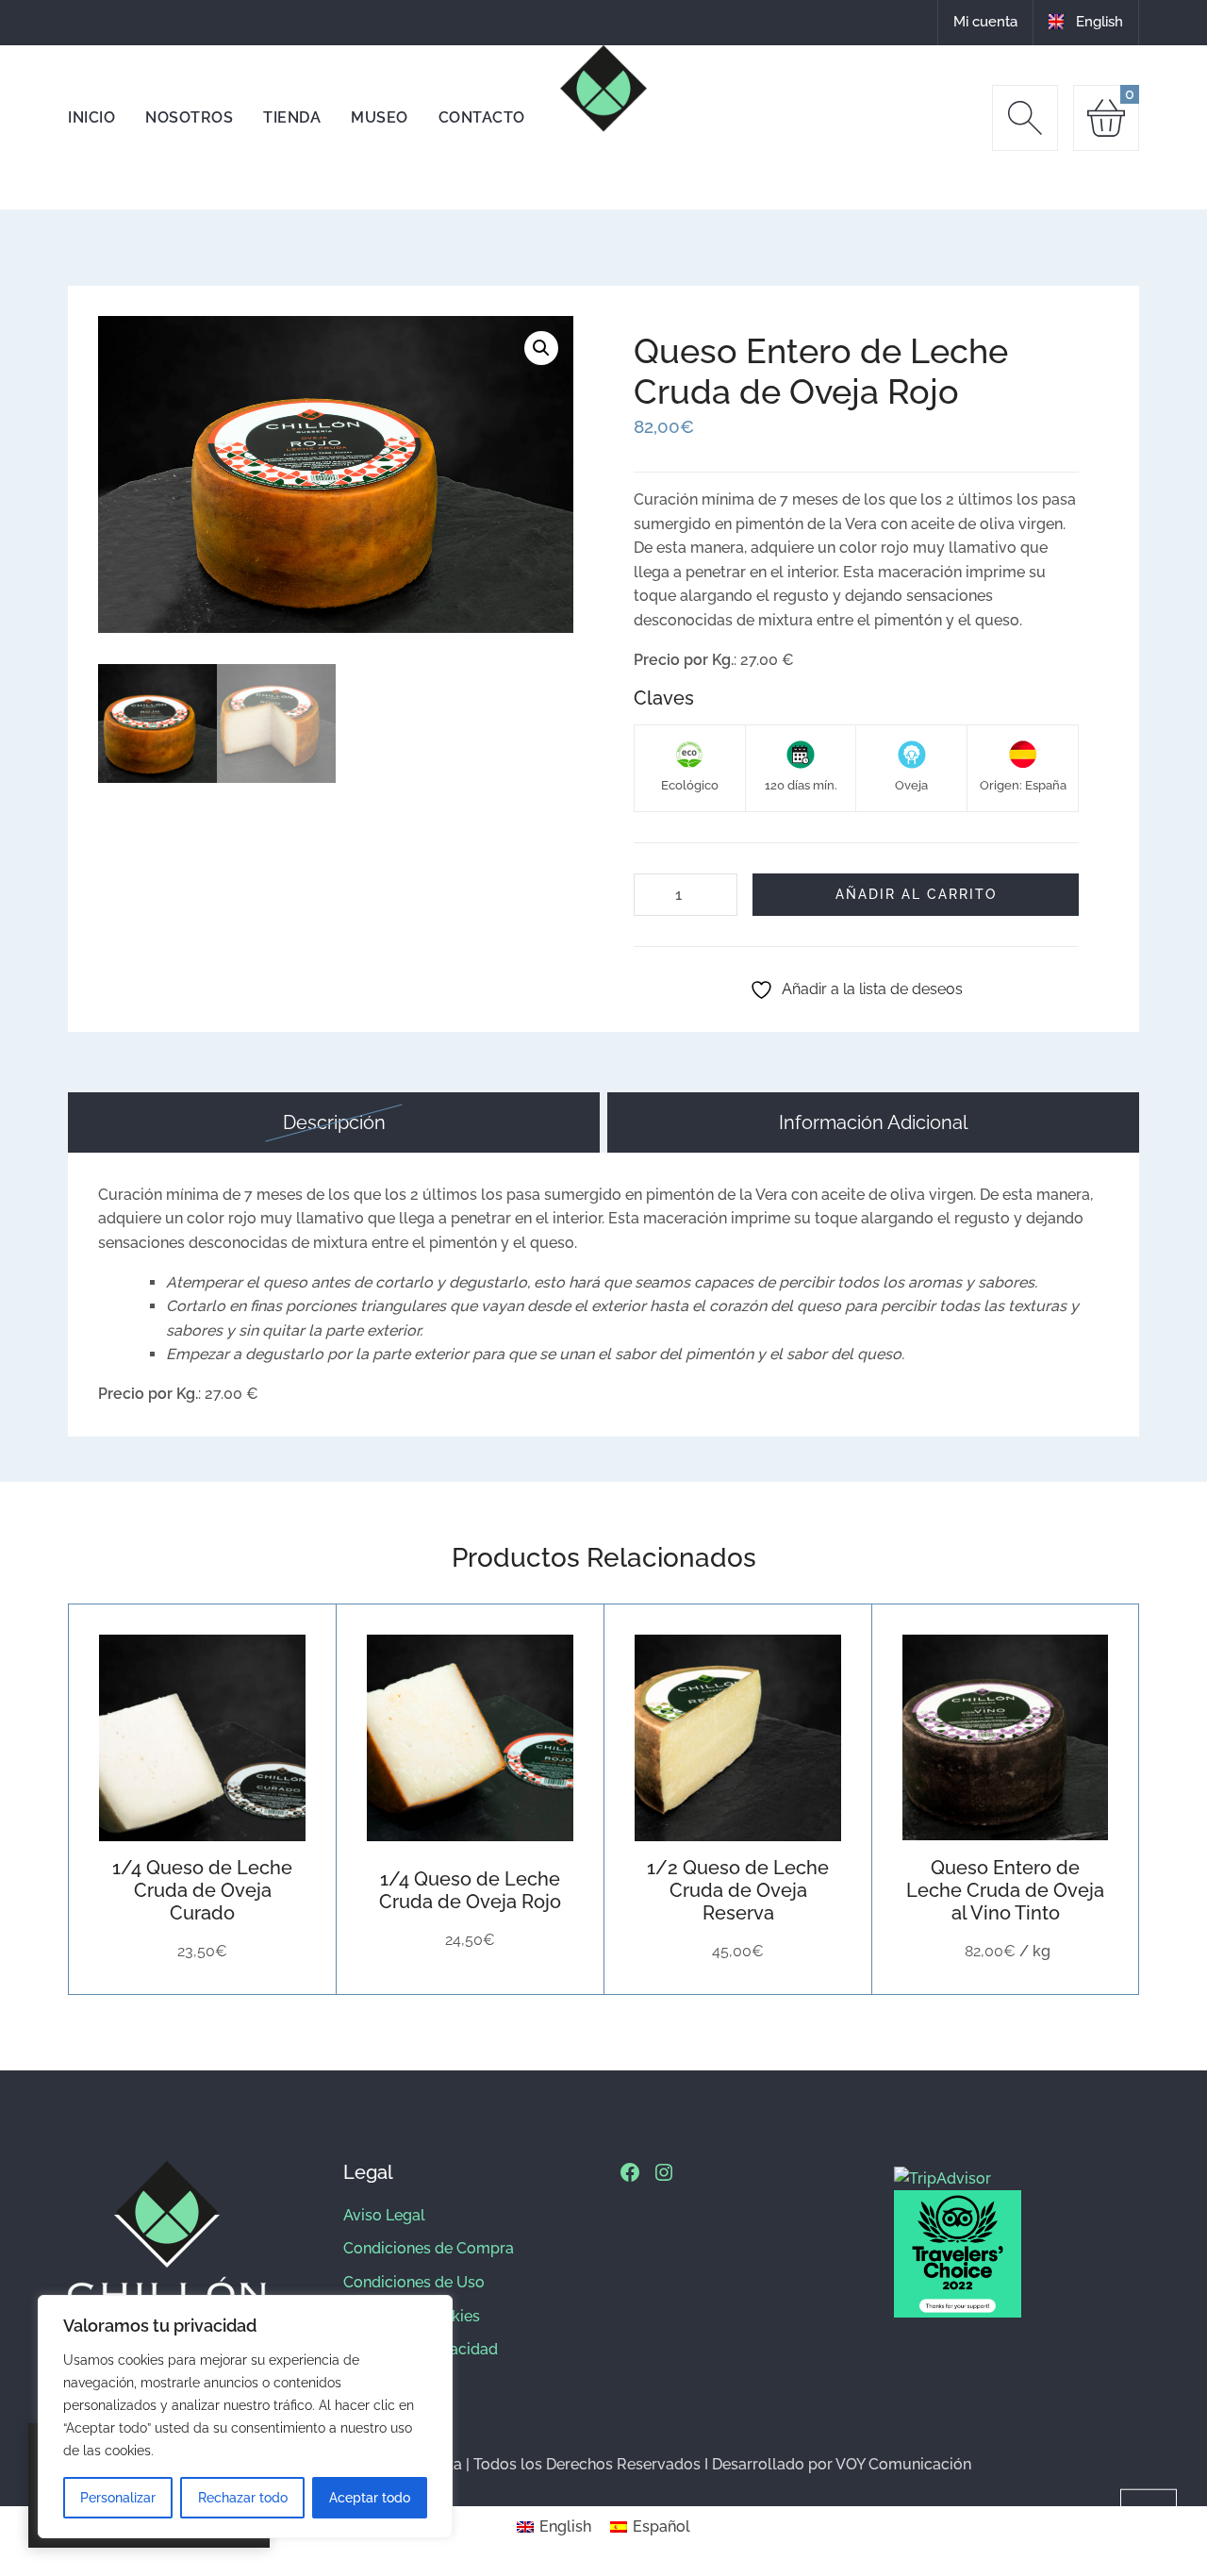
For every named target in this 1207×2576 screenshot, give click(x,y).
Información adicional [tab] (873, 1122)
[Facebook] (630, 2172)
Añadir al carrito (916, 894)
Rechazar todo (243, 2498)
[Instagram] (664, 2172)
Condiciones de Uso (414, 2282)
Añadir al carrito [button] (157, 1738)
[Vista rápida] (249, 1738)
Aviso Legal (384, 2215)
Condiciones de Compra (429, 2248)
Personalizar (118, 2498)
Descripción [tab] (334, 1122)
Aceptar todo (370, 2498)
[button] (541, 348)
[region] (245, 2417)
